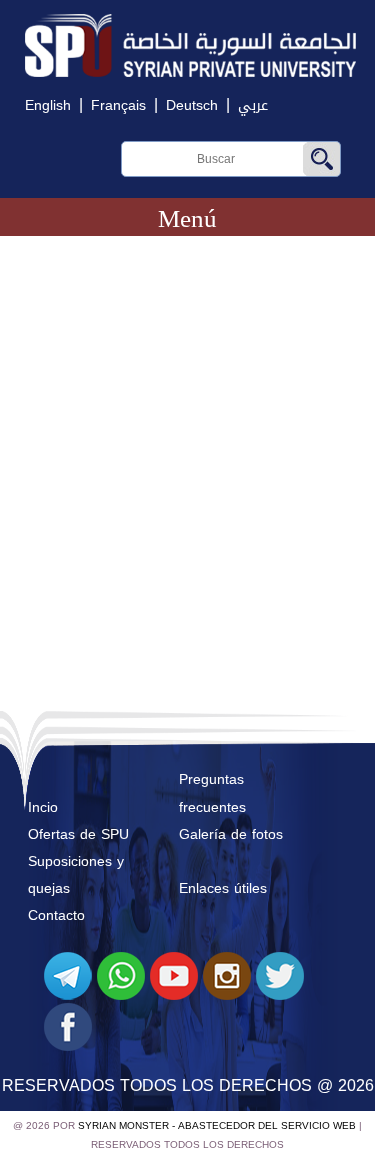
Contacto (56, 915)
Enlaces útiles (223, 888)
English (48, 105)
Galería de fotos (231, 834)
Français (118, 105)
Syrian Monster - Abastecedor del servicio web (217, 1125)
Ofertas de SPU (78, 834)
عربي (253, 105)
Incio (43, 807)
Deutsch (192, 105)
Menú (187, 218)
